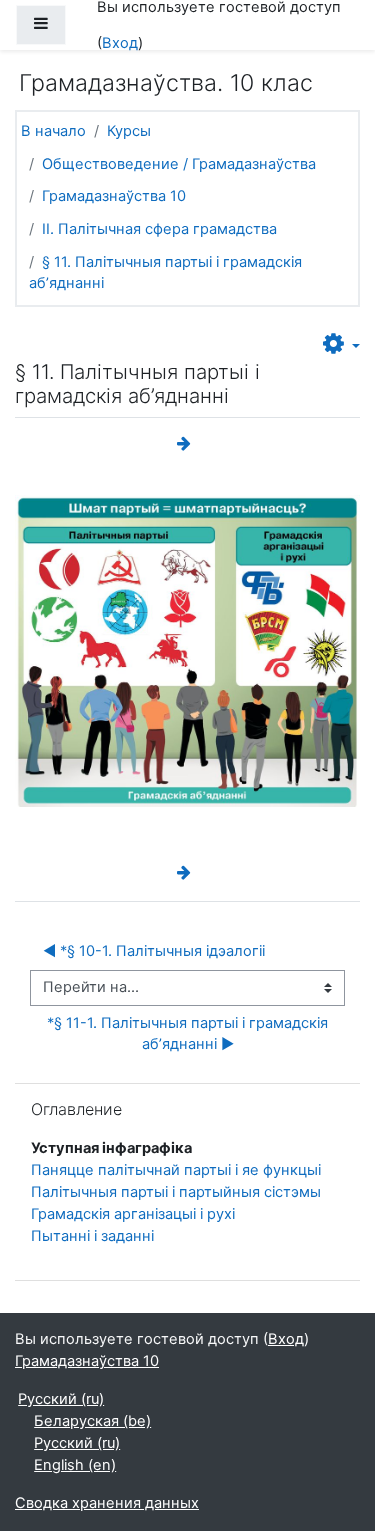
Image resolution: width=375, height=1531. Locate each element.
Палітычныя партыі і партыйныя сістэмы (176, 1192)
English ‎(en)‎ (75, 1465)
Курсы (129, 131)
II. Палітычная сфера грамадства (159, 229)
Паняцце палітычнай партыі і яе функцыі (176, 1170)
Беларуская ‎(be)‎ (92, 1421)
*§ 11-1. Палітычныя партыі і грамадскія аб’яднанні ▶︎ (189, 1034)
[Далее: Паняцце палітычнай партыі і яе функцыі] (188, 444)
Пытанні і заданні (92, 1236)
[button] (341, 345)
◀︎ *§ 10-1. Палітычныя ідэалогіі (154, 951)
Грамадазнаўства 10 (114, 196)
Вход (120, 43)
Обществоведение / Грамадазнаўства (179, 164)
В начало (53, 131)
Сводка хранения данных (107, 1503)
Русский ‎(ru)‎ (61, 1399)
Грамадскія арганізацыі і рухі (133, 1214)
